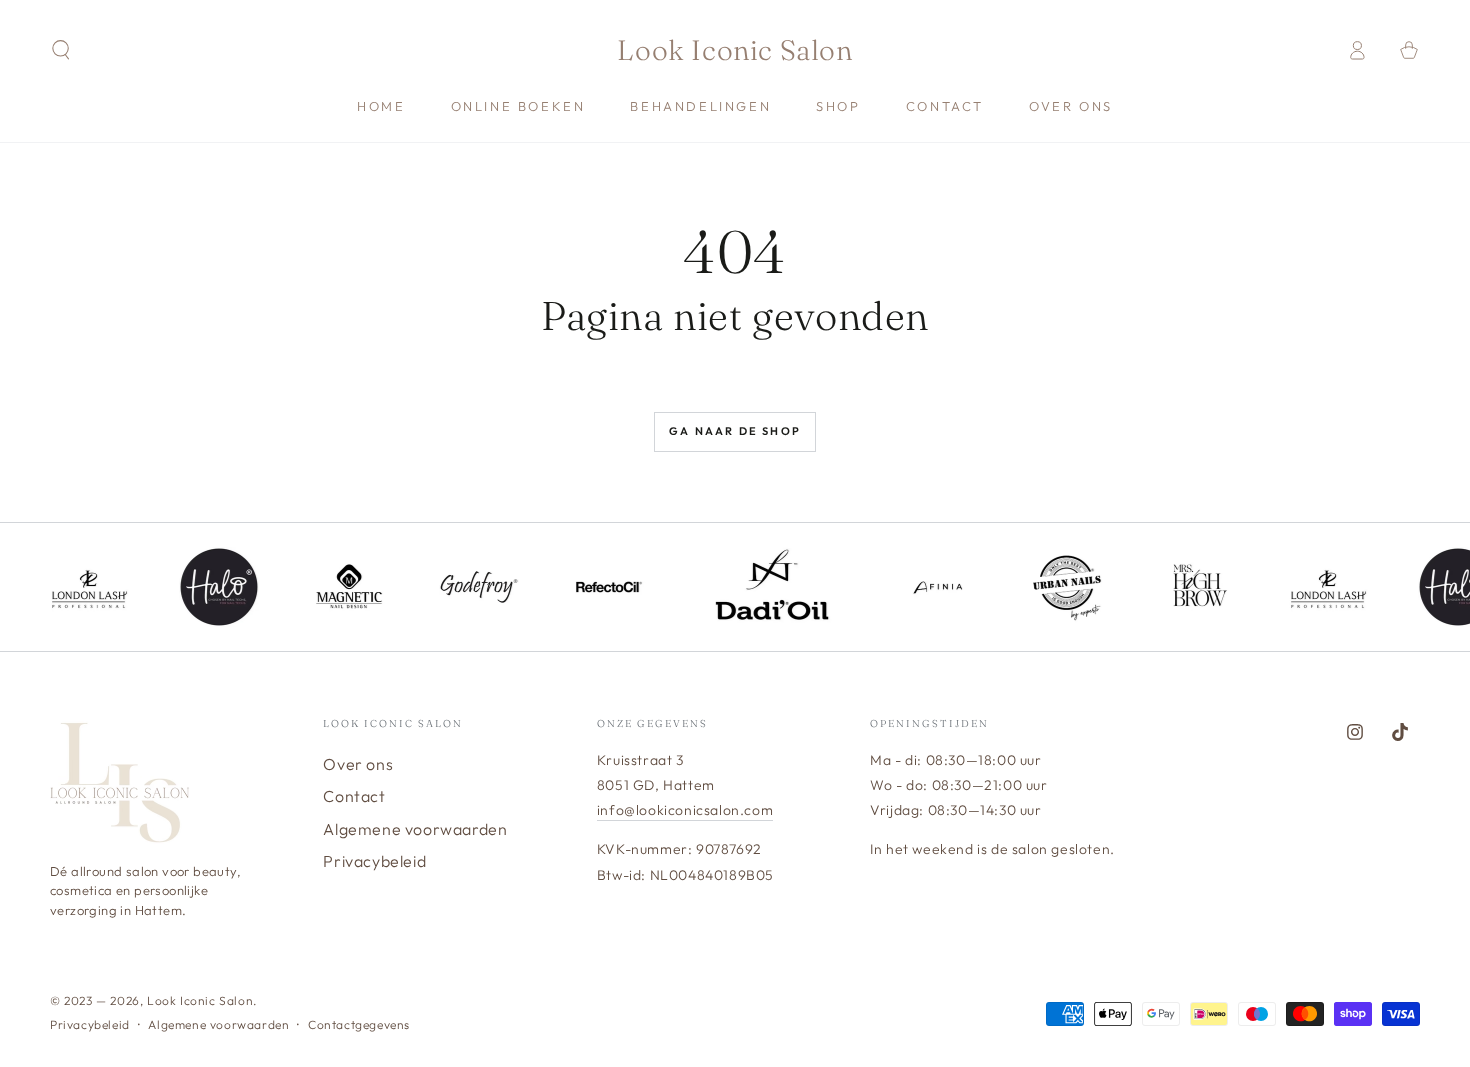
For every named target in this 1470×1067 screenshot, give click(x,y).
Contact (354, 796)
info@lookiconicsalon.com (685, 810)
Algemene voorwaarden (415, 829)
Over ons (358, 764)
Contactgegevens (359, 1024)
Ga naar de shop (735, 431)
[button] (61, 50)
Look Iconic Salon (200, 1000)
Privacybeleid (374, 861)
